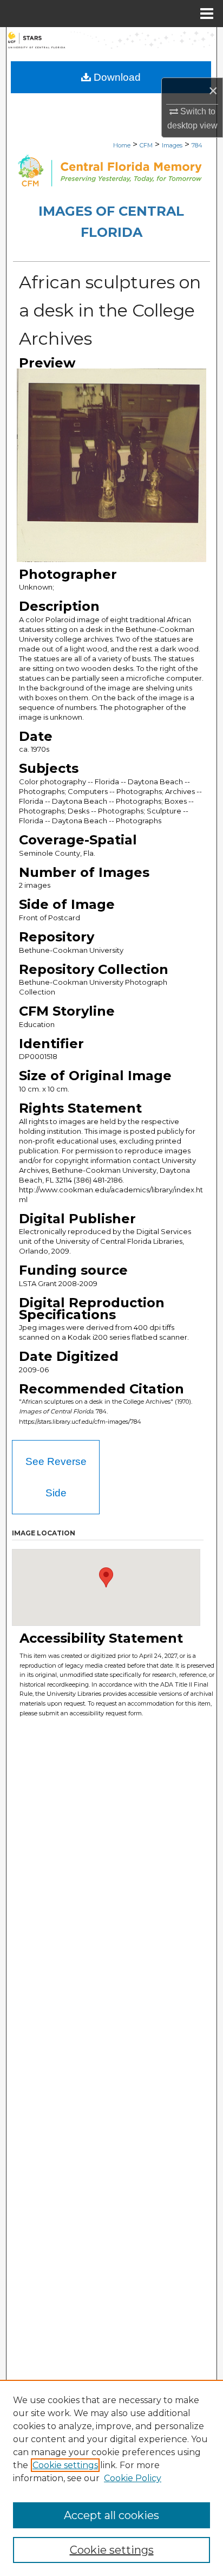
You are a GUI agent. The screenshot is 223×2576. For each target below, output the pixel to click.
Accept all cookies (111, 2515)
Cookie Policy (133, 2478)
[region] (111, 2478)
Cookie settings (65, 2465)
